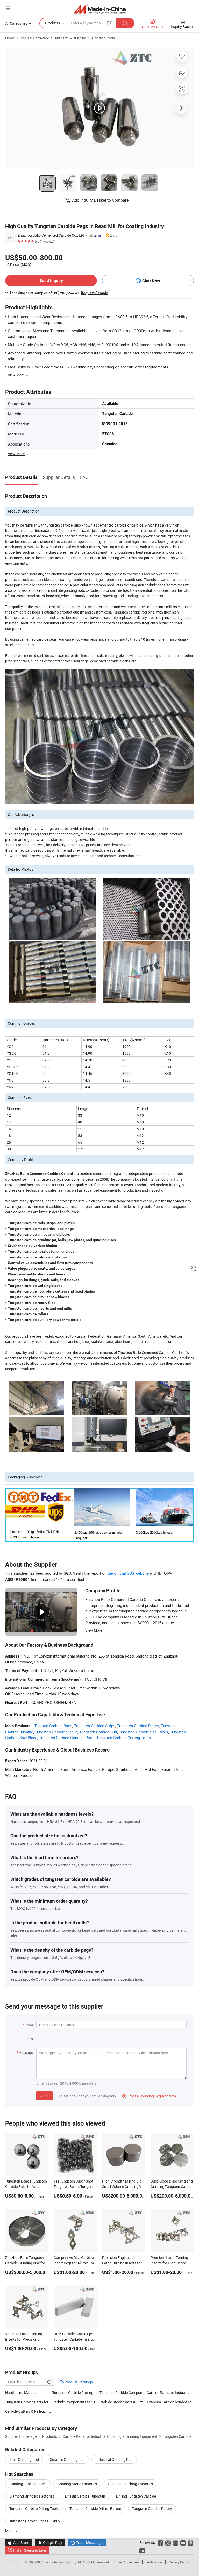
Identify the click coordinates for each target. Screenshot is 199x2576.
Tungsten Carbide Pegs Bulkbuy (35, 2521)
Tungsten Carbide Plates (138, 1726)
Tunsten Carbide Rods (53, 1726)
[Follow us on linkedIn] (142, 2550)
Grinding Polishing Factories (130, 2484)
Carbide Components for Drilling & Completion (89, 2402)
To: (31, 2039)
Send (44, 2096)
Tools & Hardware (35, 38)
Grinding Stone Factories (77, 2484)
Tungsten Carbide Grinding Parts (67, 1738)
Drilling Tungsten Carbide (136, 2496)
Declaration (154, 2562)
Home (10, 38)
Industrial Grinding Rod (114, 2459)
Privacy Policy (179, 2562)
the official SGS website (128, 1573)
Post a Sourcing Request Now (149, 2096)
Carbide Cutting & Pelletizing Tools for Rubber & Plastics (29, 2411)
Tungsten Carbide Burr (98, 1732)
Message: (26, 2052)
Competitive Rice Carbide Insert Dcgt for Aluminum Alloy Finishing (74, 2263)
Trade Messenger (87, 2542)
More (10, 2531)
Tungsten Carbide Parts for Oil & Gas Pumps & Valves (48, 2402)
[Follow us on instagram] (176, 2542)
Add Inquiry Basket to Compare (100, 200)
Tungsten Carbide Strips (95, 1726)
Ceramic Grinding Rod (67, 2459)
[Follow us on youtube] (183, 2542)
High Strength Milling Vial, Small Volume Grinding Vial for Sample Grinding (124, 2187)
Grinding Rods (103, 38)
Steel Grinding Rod (24, 2459)
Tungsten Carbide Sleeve (56, 1732)
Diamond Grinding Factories (32, 2496)
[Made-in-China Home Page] (100, 9)
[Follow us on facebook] (161, 2542)
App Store (18, 2542)
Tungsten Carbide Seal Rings (144, 1732)
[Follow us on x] (168, 2542)
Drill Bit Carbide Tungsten (85, 2496)
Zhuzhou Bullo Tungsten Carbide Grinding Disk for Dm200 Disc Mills (25, 2263)
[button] (8, 8)
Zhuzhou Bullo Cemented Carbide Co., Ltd (51, 235)
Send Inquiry (51, 280)
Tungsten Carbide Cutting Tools (124, 1738)
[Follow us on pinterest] (191, 2542)
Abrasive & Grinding (70, 38)
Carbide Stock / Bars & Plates (123, 2402)
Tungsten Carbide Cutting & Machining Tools (88, 2393)
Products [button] (52, 23)
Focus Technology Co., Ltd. (63, 2562)
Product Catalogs (78, 2382)
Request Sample (94, 293)
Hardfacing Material (21, 2393)
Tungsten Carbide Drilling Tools (34, 2509)
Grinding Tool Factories (28, 2484)
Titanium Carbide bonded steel (170, 2402)
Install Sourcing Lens (30, 2550)
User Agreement (128, 2562)
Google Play (50, 2542)
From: (29, 2025)
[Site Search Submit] (125, 23)
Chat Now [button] (151, 281)
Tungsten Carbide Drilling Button (95, 2509)
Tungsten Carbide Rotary (152, 2509)
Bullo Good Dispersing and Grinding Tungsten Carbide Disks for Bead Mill (172, 2187)
